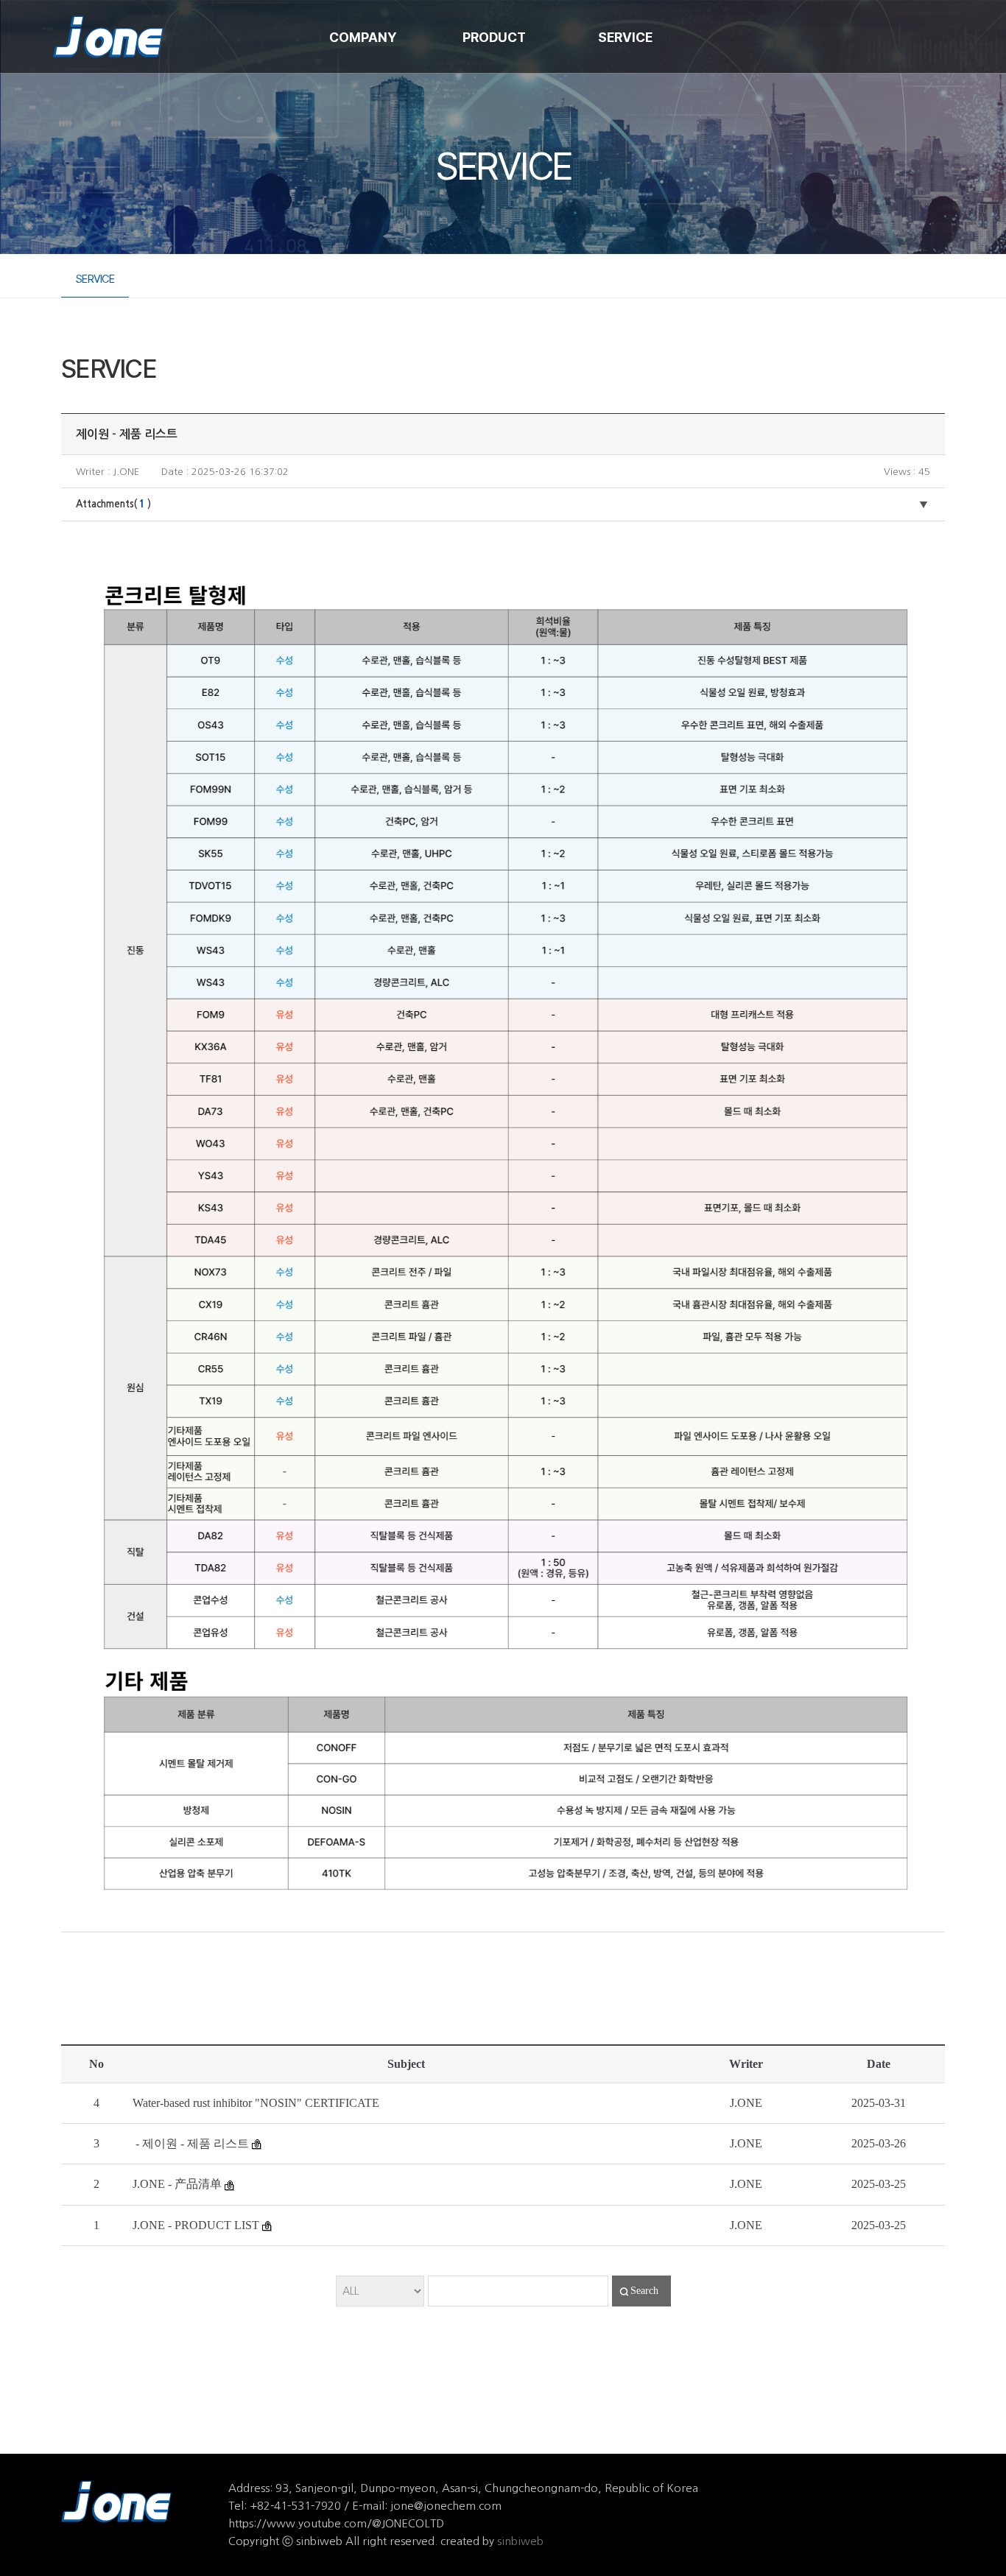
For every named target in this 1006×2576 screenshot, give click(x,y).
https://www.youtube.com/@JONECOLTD (336, 2523)
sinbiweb (520, 2541)
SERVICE (625, 37)
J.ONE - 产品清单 (177, 2184)
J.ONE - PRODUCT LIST (196, 2225)
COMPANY (363, 37)
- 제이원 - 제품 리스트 (191, 2143)
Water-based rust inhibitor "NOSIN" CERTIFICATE (256, 2103)
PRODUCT (494, 37)
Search (644, 2291)
